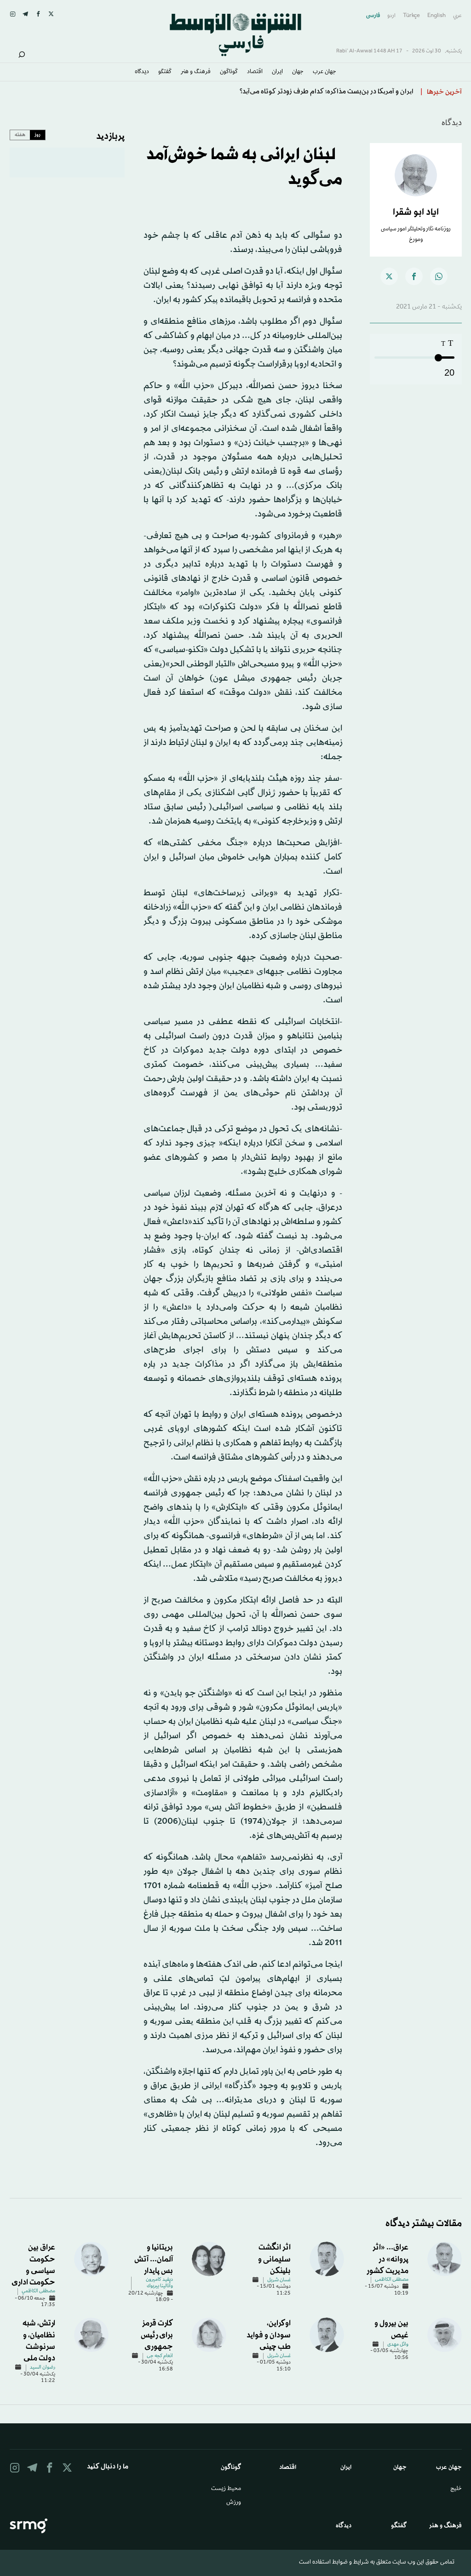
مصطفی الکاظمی (392, 2280)
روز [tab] (37, 135)
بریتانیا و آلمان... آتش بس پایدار (154, 2259)
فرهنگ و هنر (196, 72)
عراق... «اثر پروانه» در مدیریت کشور (388, 2259)
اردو (391, 16)
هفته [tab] (20, 135)
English (437, 16)
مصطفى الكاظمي (38, 2291)
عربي (457, 16)
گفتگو (165, 72)
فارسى (373, 16)
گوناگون (229, 72)
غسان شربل (279, 2280)
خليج (456, 2489)
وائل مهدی (398, 2345)
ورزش (234, 2503)
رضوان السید (43, 2368)
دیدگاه (142, 72)
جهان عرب (325, 72)
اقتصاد (255, 72)
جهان (298, 72)
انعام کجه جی (160, 2356)
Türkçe (411, 16)
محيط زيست (226, 2489)
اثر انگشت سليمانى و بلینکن (274, 2259)
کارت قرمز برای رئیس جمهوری (157, 2335)
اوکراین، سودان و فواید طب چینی (269, 2335)
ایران (277, 72)
